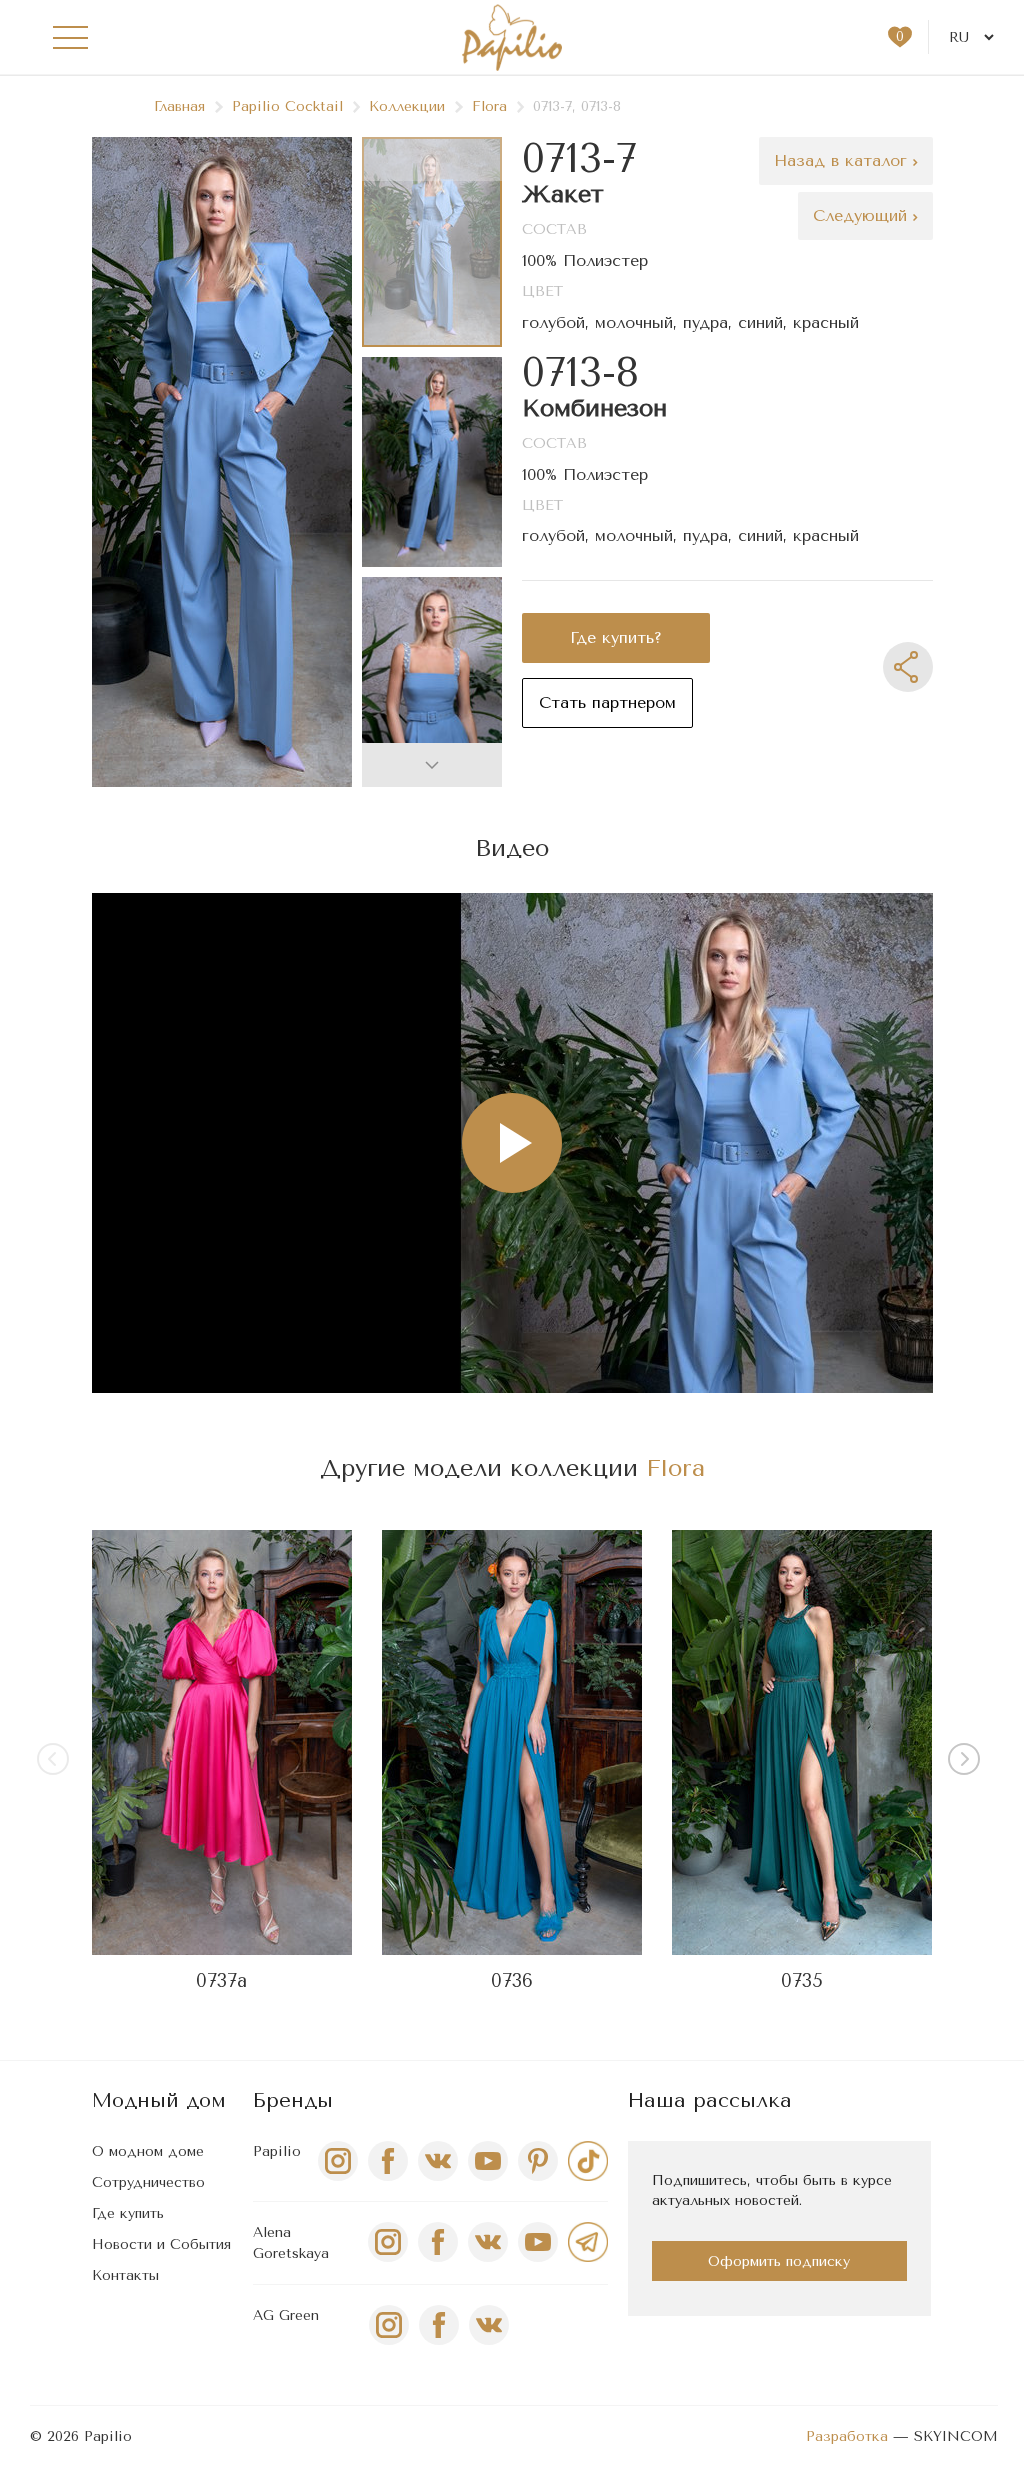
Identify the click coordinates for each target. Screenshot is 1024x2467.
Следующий (863, 215)
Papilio (277, 2151)
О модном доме (148, 2151)
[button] (432, 765)
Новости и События (161, 2244)
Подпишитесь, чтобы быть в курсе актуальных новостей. (772, 2190)
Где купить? (616, 637)
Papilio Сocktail (287, 106)
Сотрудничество (148, 2182)
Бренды (293, 2100)
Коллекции (407, 106)
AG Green (286, 2315)
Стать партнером (607, 702)
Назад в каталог (843, 160)
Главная (179, 106)
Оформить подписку (779, 2261)
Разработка (847, 2436)
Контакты (125, 2275)
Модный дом (159, 2100)
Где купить (128, 2213)
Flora (489, 106)
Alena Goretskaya (291, 2243)
